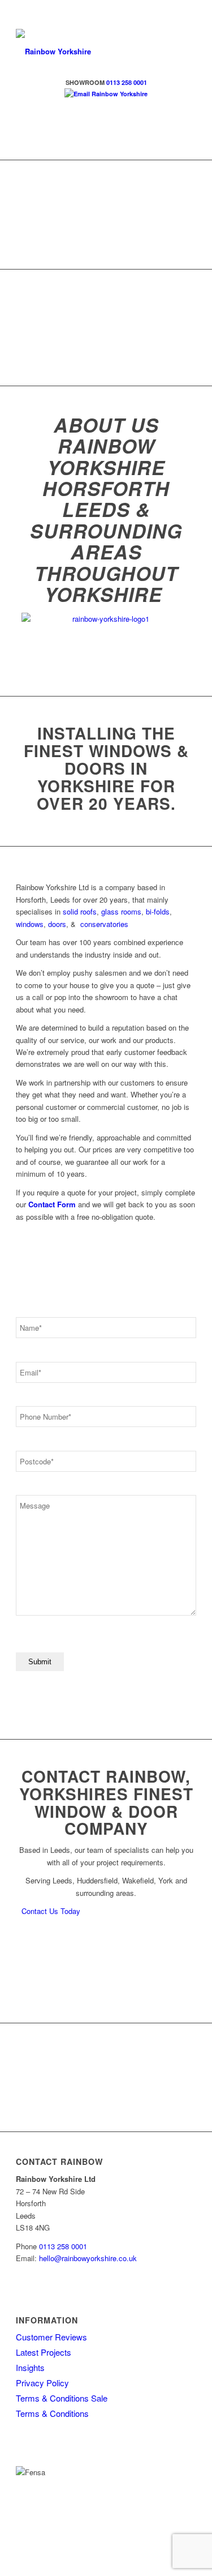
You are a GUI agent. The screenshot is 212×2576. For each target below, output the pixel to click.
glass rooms (121, 911)
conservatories (104, 924)
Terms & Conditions (52, 2413)
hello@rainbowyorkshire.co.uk (88, 2258)
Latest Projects (44, 2352)
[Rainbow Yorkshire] (88, 52)
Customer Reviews (51, 2337)
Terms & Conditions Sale (62, 2398)
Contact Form (52, 1204)
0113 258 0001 (63, 2246)
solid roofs (80, 911)
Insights (30, 2367)
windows (30, 924)
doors (57, 924)
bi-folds (158, 911)
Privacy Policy (42, 2383)
